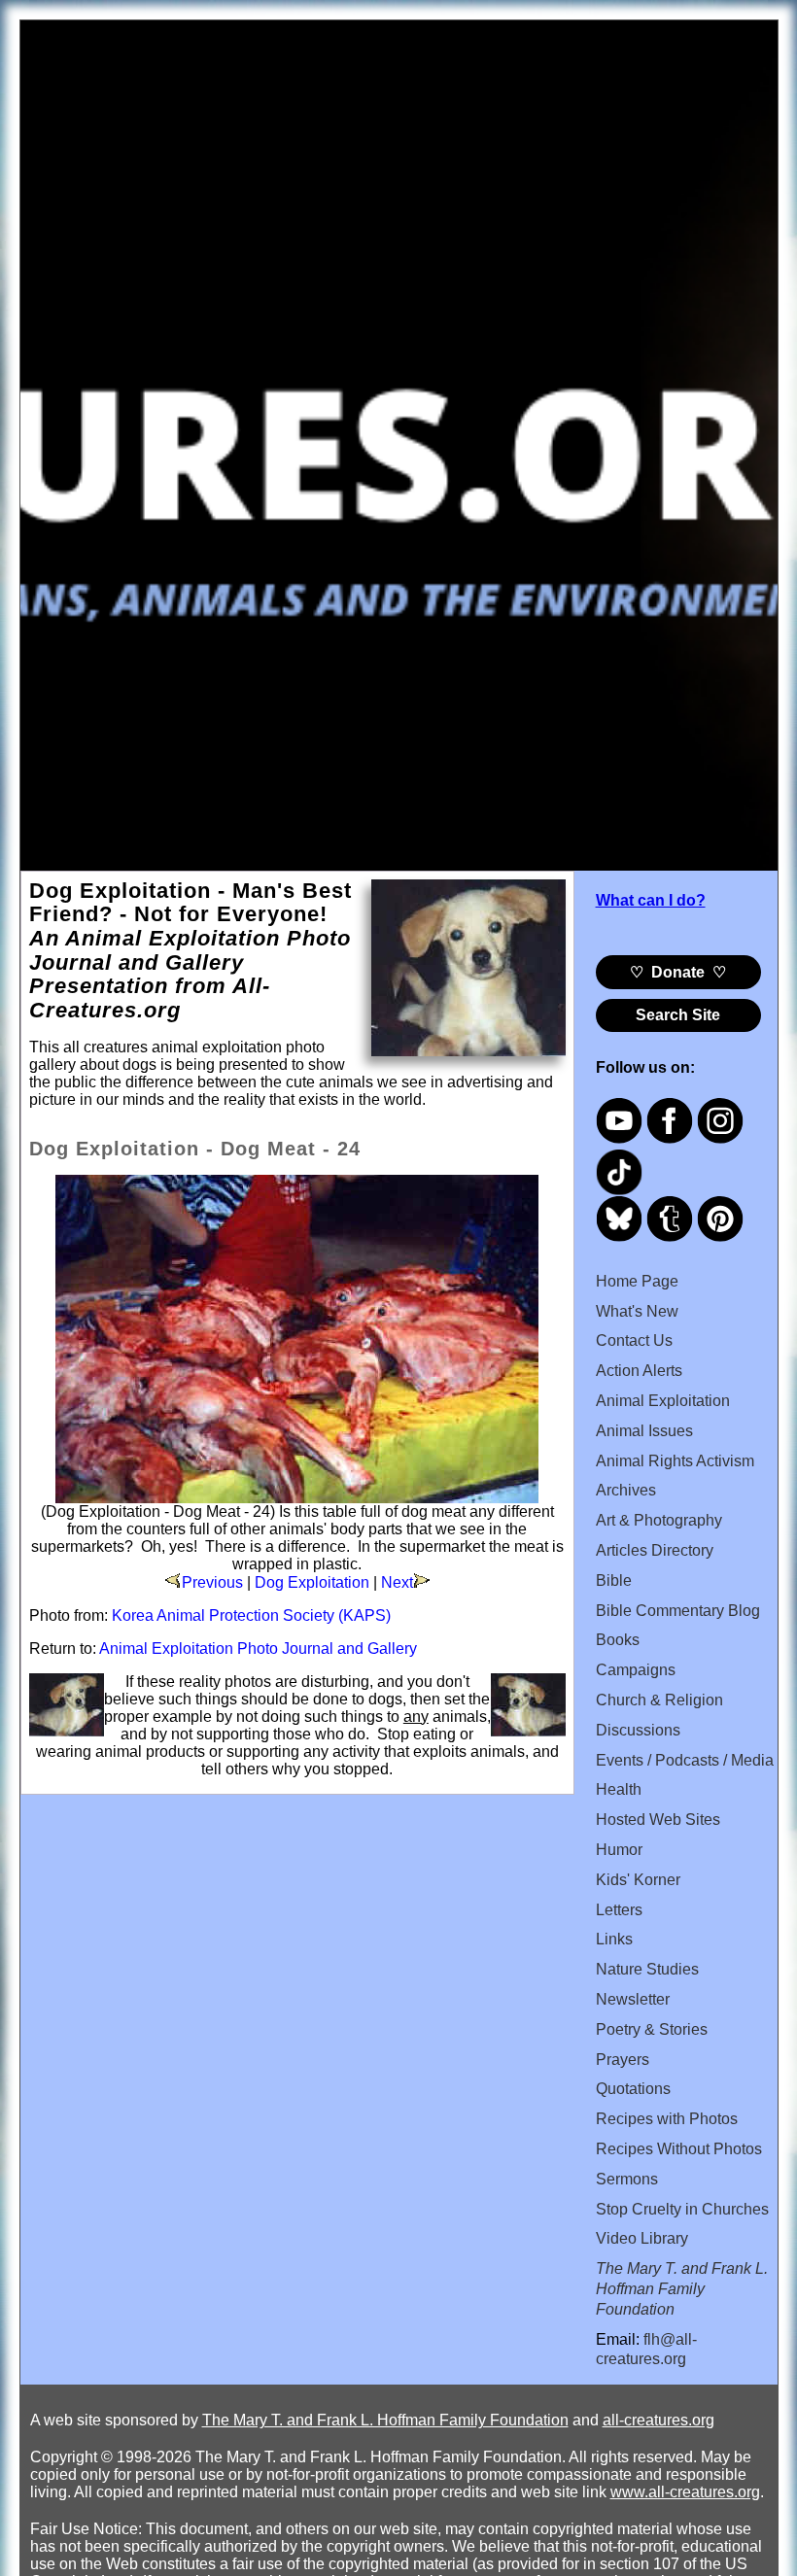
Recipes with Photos (667, 2119)
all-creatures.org (658, 2420)
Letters (619, 1910)
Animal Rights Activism (675, 1461)
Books (618, 1640)
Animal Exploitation (663, 1401)
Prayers (623, 2060)
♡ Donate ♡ (678, 972)
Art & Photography (659, 1520)
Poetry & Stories (652, 2029)
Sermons (627, 2179)
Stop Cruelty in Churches (682, 2209)
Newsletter (633, 1999)
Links (614, 1939)
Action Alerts (639, 1371)
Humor (619, 1850)
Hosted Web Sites (658, 1820)
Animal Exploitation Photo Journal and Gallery (258, 1649)
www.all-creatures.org (685, 2492)
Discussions (638, 1730)
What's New (637, 1311)
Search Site (678, 1015)
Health (619, 1789)
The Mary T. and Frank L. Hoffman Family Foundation (385, 2420)
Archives (626, 1490)
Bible (614, 1580)
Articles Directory (655, 1550)
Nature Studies (647, 1969)
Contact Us (634, 1340)
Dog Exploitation (312, 1582)
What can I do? (651, 900)
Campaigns (636, 1670)
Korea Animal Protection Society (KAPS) (251, 1615)
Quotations (633, 2089)
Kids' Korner (638, 1880)
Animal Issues (644, 1431)
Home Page (637, 1281)
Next (397, 1582)
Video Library (642, 2238)
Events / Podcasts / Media (685, 1760)
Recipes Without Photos (679, 2149)
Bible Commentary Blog (678, 1611)
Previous (212, 1582)
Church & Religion (659, 1700)
